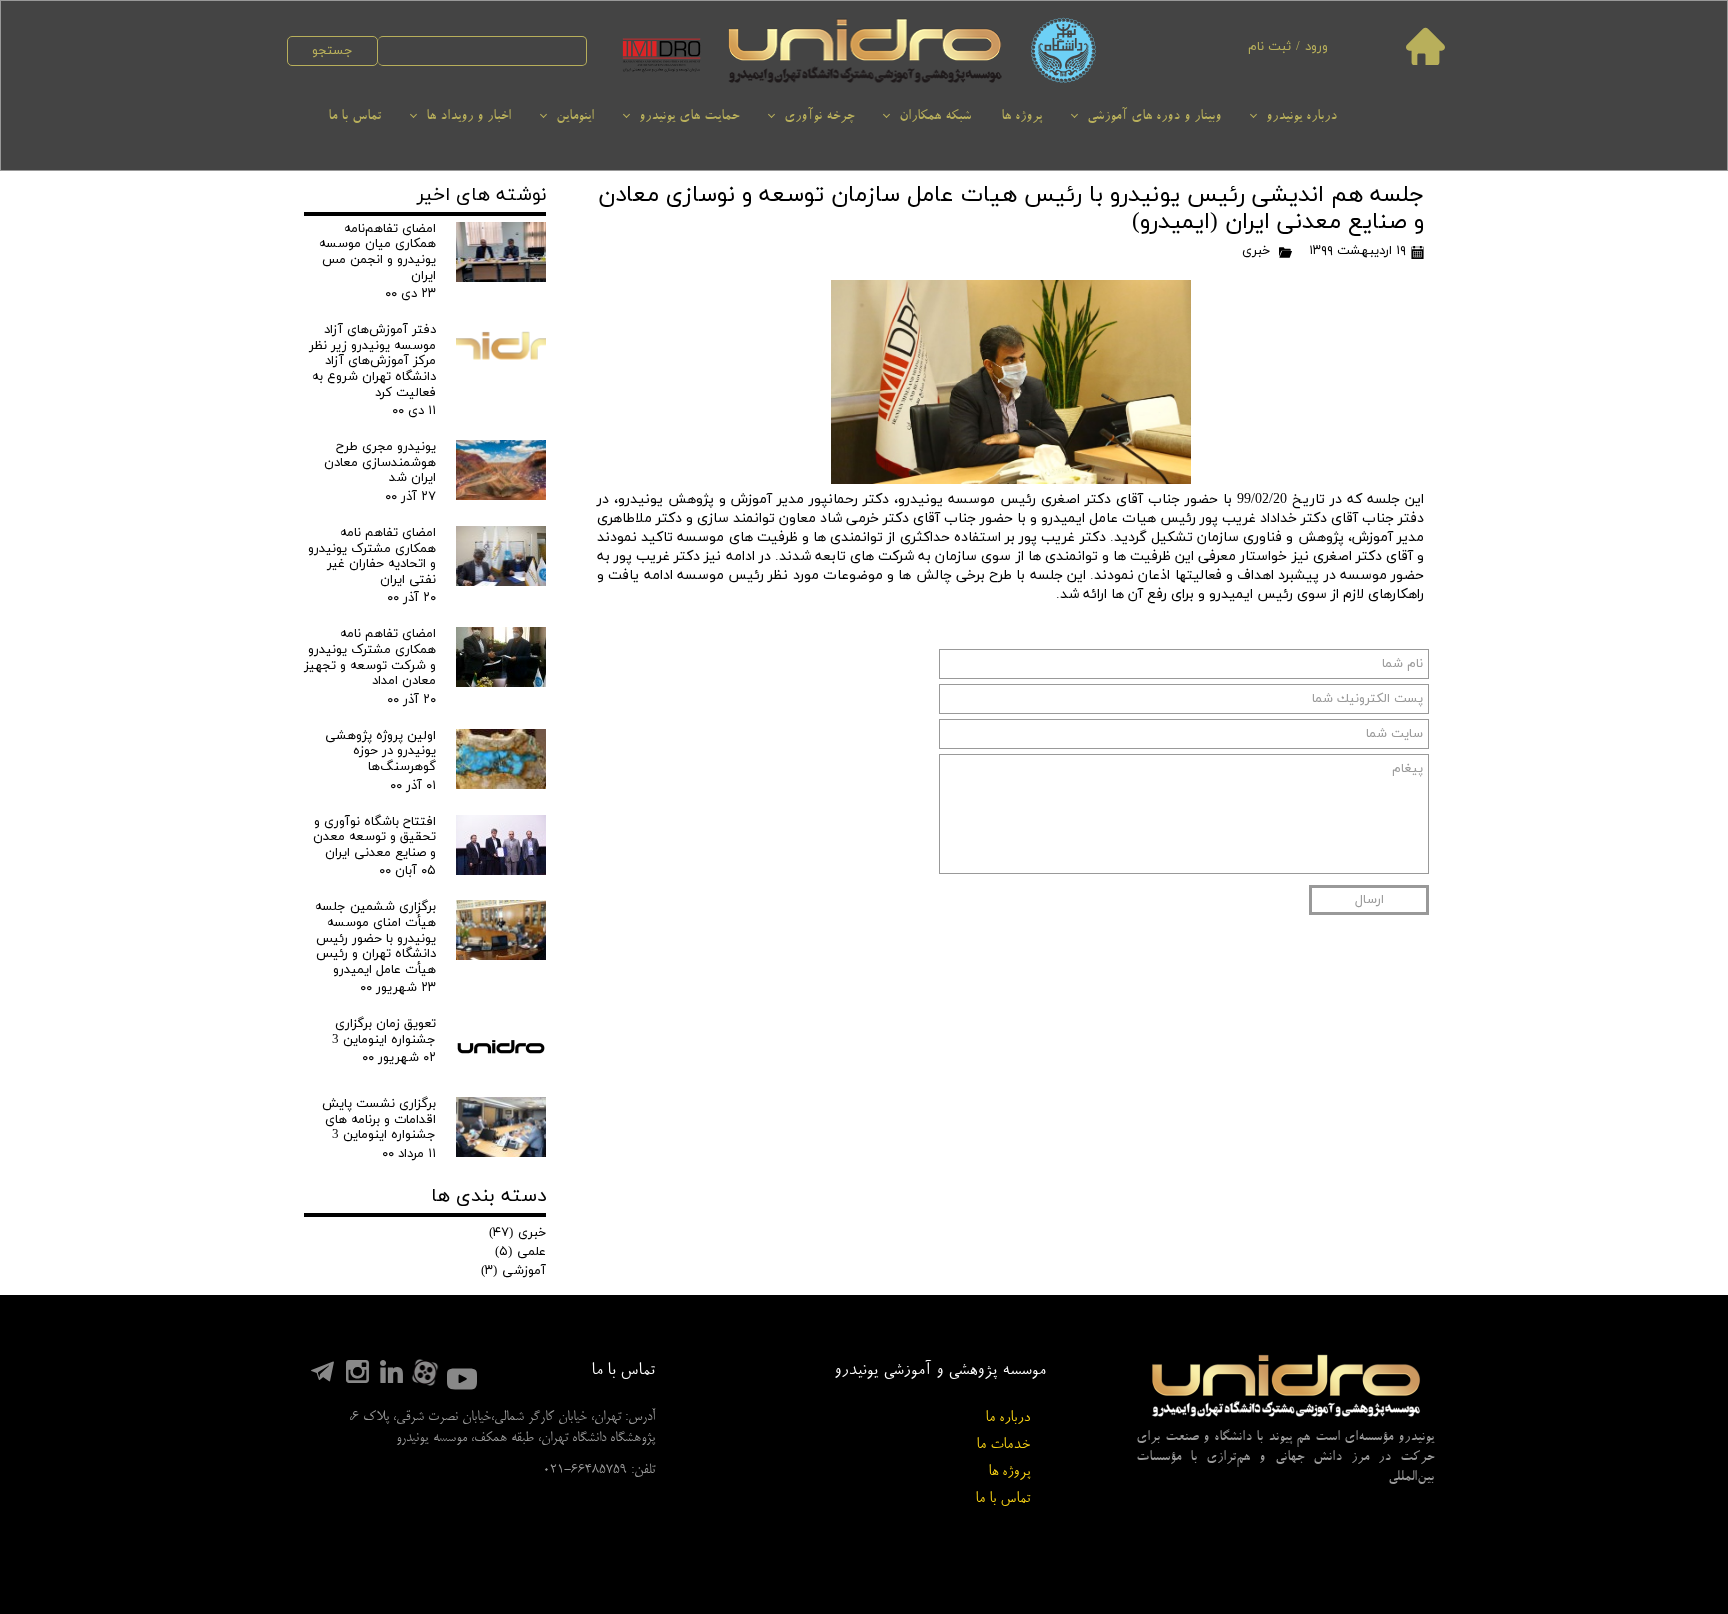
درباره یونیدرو (1301, 117)
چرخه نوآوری (819, 117)
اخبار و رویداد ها (468, 117)
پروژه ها (1021, 117)
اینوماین (575, 117)
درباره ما (1007, 1418)
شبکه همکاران (935, 117)
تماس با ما (354, 117)
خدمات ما (1003, 1445)
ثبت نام (1269, 47)
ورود (1316, 47)
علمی (520, 1252)
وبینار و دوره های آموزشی (1154, 117)
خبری (1256, 251)
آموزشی (513, 1271)
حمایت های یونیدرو (689, 117)
